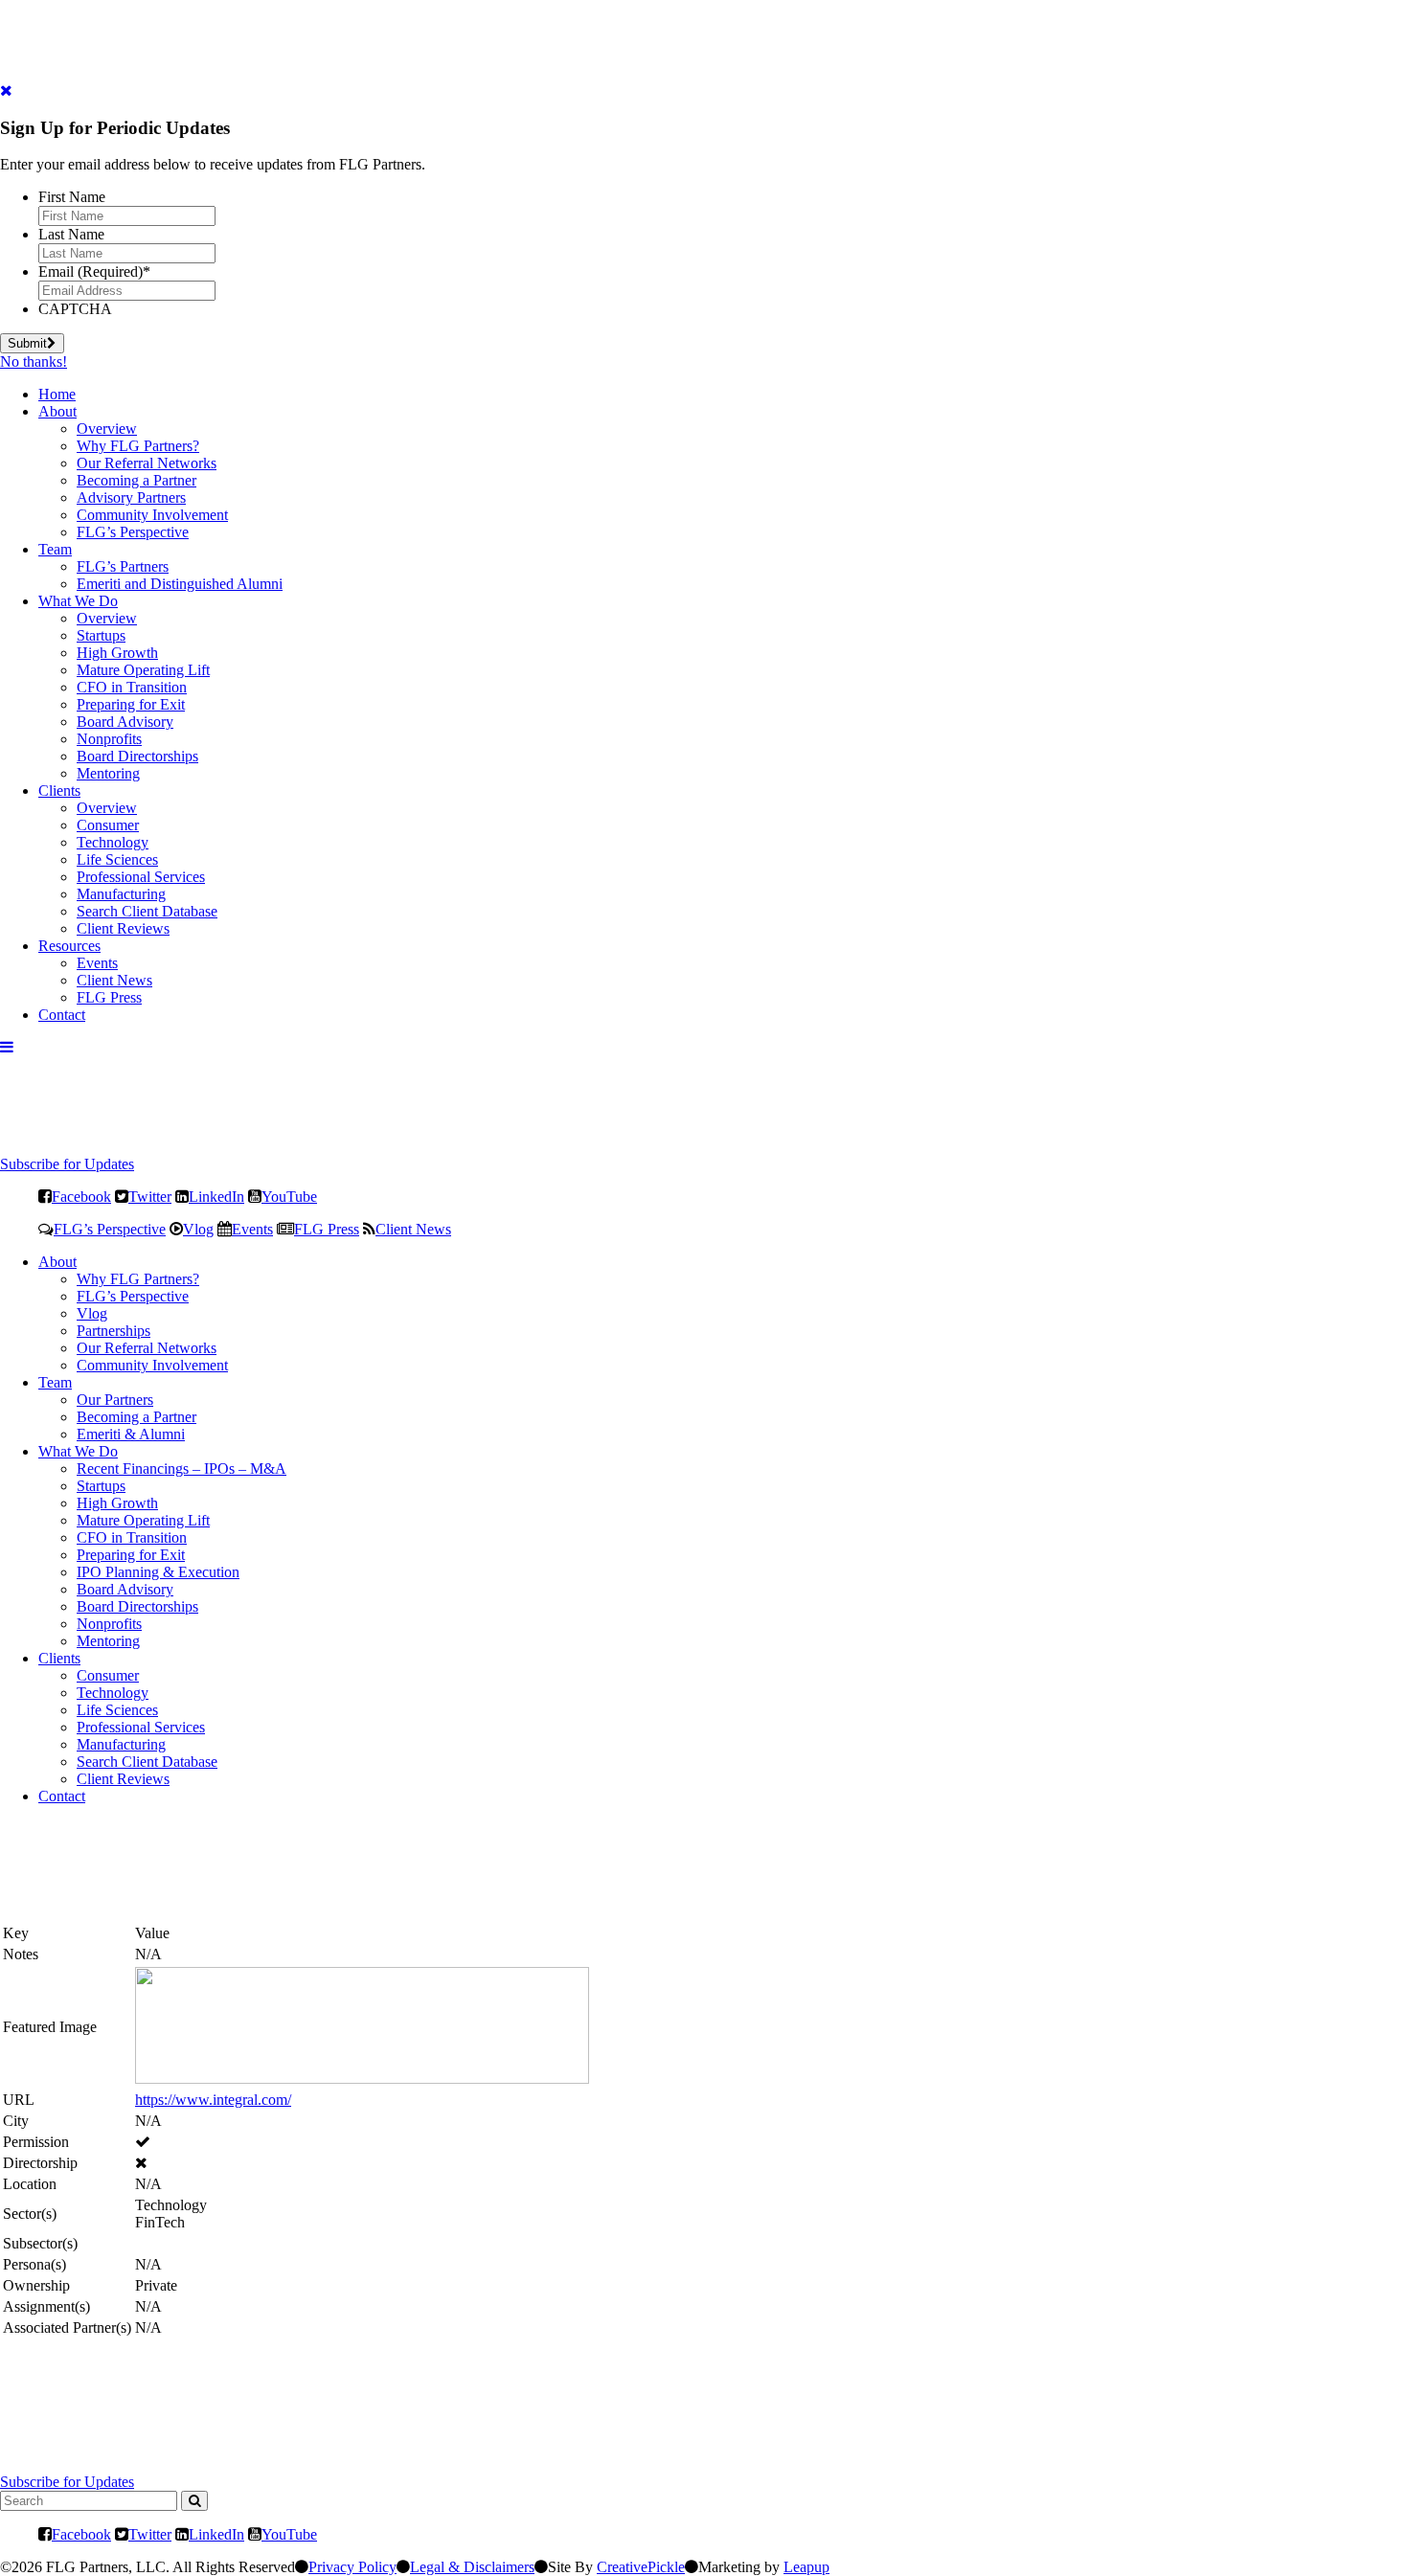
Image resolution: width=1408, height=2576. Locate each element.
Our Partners (115, 1400)
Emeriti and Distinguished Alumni (180, 584)
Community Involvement (152, 515)
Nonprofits (109, 739)
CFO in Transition (132, 687)
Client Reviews (123, 928)
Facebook (81, 1196)
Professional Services (141, 877)
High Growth (117, 653)
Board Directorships (137, 756)
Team (55, 549)
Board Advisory (125, 722)
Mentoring (108, 773)
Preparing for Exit (131, 704)
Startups (101, 635)
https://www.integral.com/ (213, 2100)
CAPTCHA (75, 309)
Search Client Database (147, 911)
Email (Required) (94, 271)
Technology (113, 842)
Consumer (108, 825)
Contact (62, 1015)
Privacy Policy (352, 2567)
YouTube (289, 1196)
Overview (107, 429)
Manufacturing (121, 894)
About (57, 411)
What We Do (78, 601)
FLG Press (109, 997)
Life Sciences (117, 859)
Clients (59, 791)
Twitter (150, 1196)
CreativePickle (641, 2567)
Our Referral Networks (147, 463)
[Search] (194, 2501)
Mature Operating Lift (143, 670)
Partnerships (114, 1331)
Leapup (806, 2567)
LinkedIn (216, 1196)
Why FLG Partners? (138, 446)
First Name (72, 197)
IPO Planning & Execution (158, 1572)
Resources (69, 946)
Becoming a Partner (136, 480)
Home (57, 394)
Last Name (71, 234)
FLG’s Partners (123, 566)
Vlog (198, 1229)
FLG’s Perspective (133, 532)
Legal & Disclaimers (472, 2567)
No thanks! (34, 362)
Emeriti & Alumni (131, 1434)
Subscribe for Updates (67, 1164)
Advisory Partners (131, 497)
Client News (114, 980)
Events (97, 963)
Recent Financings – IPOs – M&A (182, 1469)
